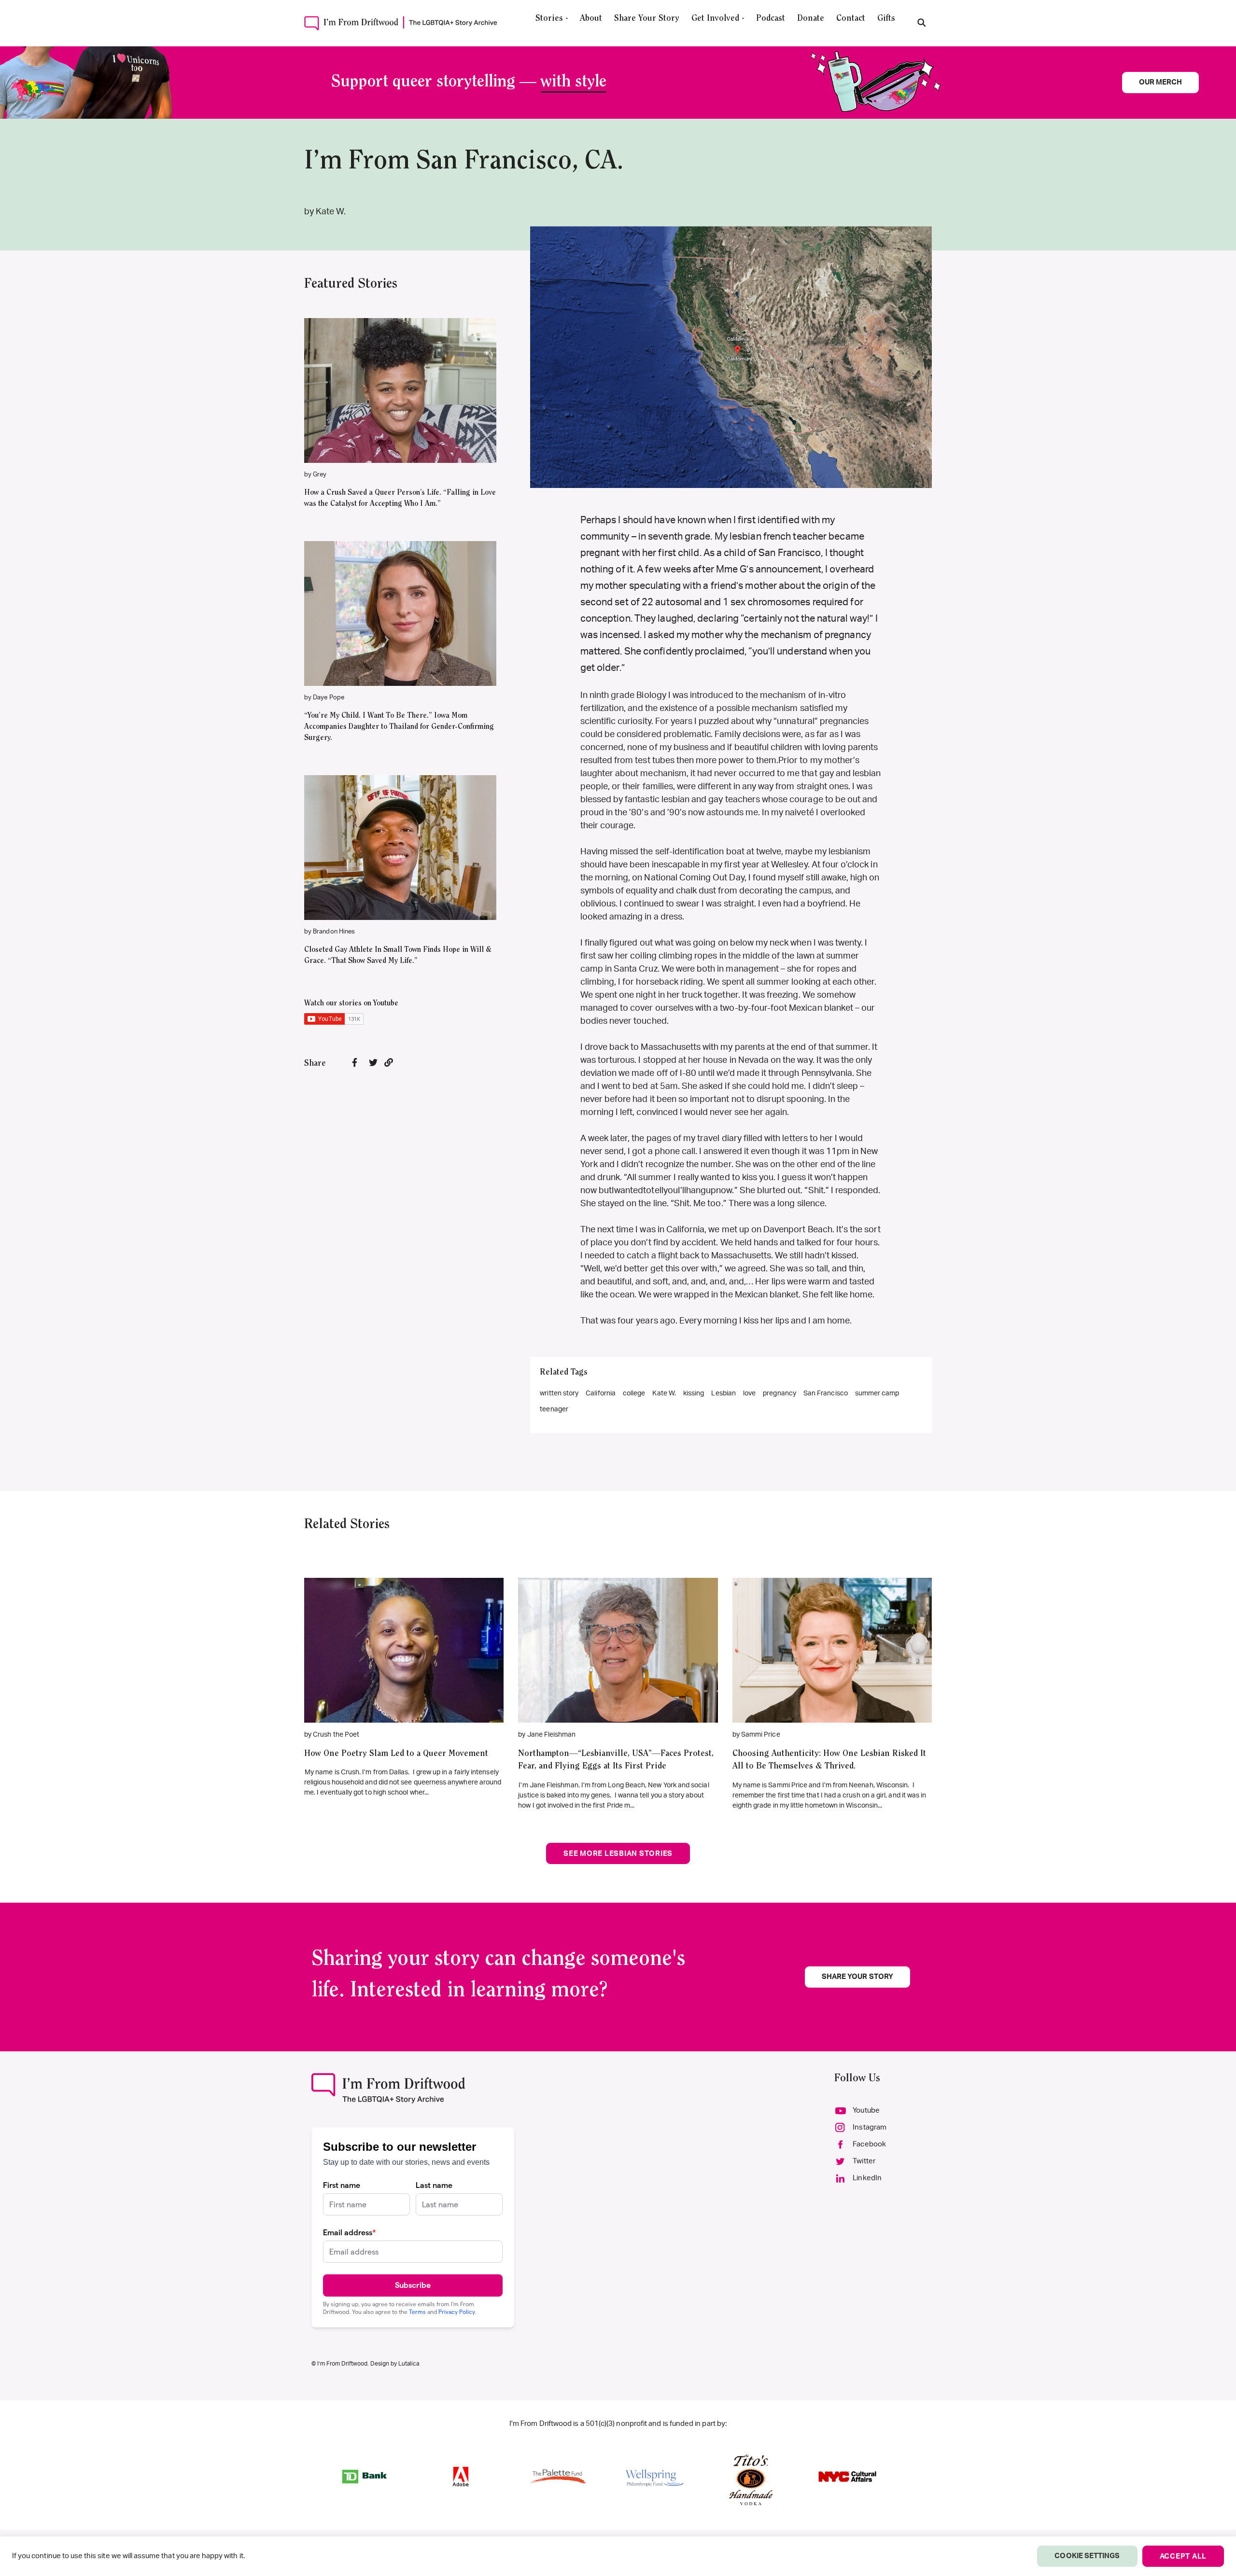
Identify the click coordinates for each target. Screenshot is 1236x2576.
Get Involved (715, 19)
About (591, 19)
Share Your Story (647, 19)
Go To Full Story (404, 1646)
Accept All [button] (1183, 2556)
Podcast (771, 19)
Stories (549, 19)
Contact (851, 19)
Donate (811, 19)
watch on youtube (395, 405)
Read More (400, 376)
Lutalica (409, 2364)
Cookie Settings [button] (1087, 2556)
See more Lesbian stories (618, 1854)
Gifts (886, 19)
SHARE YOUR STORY (857, 1977)
